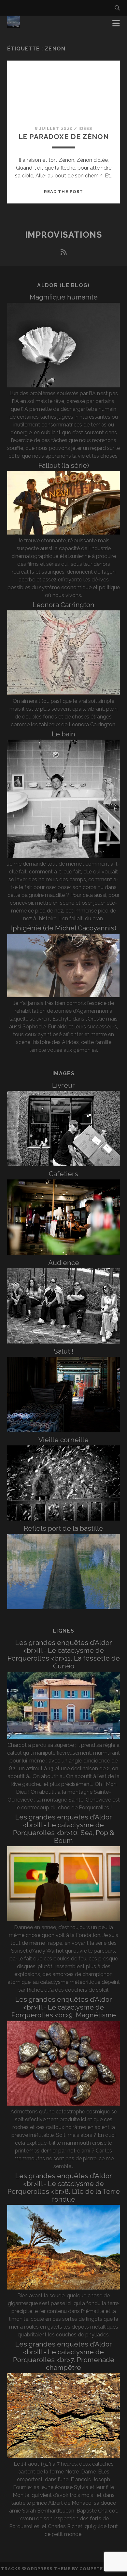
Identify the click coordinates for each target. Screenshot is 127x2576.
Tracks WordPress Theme (36, 2569)
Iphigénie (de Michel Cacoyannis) (64, 928)
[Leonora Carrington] (64, 693)
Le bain (63, 734)
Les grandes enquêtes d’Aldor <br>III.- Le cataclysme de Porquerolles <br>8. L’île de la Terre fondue (64, 2187)
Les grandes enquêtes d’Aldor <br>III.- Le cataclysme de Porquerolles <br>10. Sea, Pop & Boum (64, 1829)
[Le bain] (64, 856)
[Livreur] (64, 1164)
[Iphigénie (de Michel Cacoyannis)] (64, 995)
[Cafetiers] (64, 1253)
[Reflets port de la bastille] (64, 1607)
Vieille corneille (63, 1440)
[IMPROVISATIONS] (14, 25)
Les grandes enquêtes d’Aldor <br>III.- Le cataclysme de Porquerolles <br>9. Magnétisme (64, 2007)
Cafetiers (63, 1174)
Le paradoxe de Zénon (64, 137)
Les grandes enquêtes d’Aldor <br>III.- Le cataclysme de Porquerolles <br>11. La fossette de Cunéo (64, 1654)
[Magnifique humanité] (64, 386)
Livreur (63, 1085)
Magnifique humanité (64, 297)
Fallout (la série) (64, 465)
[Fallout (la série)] (64, 533)
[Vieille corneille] (64, 1519)
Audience (64, 1263)
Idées (85, 128)
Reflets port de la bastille (63, 1528)
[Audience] (64, 1342)
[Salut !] (64, 1430)
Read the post (63, 192)
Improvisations (64, 235)
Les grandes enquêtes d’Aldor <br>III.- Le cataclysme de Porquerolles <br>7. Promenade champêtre (64, 2356)
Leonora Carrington (63, 605)
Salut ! (63, 1351)
